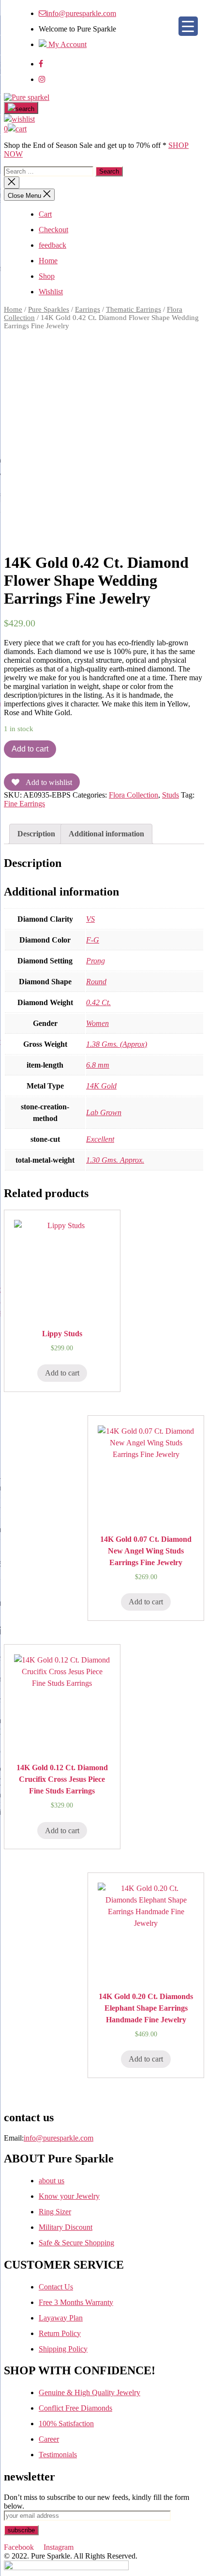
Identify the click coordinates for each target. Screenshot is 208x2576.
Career (49, 2439)
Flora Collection (134, 795)
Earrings (88, 309)
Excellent (100, 1139)
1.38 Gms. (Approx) (117, 1044)
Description (36, 834)
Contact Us (56, 2287)
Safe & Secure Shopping (76, 2243)
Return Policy (60, 2333)
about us (52, 2181)
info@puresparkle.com (81, 13)
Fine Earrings (24, 804)
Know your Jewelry (69, 2196)
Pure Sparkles (49, 309)
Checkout (53, 230)
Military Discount (66, 2227)
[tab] (36, 834)
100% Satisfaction (66, 2424)
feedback (52, 245)
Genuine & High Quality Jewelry (89, 2392)
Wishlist (51, 292)
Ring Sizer (55, 2212)
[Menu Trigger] (188, 26)
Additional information (106, 834)
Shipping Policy (63, 2349)
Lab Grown (104, 1112)
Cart (45, 214)
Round (96, 982)
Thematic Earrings (134, 309)
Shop (47, 276)
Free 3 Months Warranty (76, 2302)
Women (97, 1023)
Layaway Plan (61, 2318)
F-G (93, 940)
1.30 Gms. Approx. (115, 1160)
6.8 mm (98, 1065)
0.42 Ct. (98, 1002)
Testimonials (58, 2455)
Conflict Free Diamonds (75, 2408)
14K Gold (101, 1086)
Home (48, 261)
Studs (171, 795)
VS (90, 919)
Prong (96, 961)
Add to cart (30, 749)
